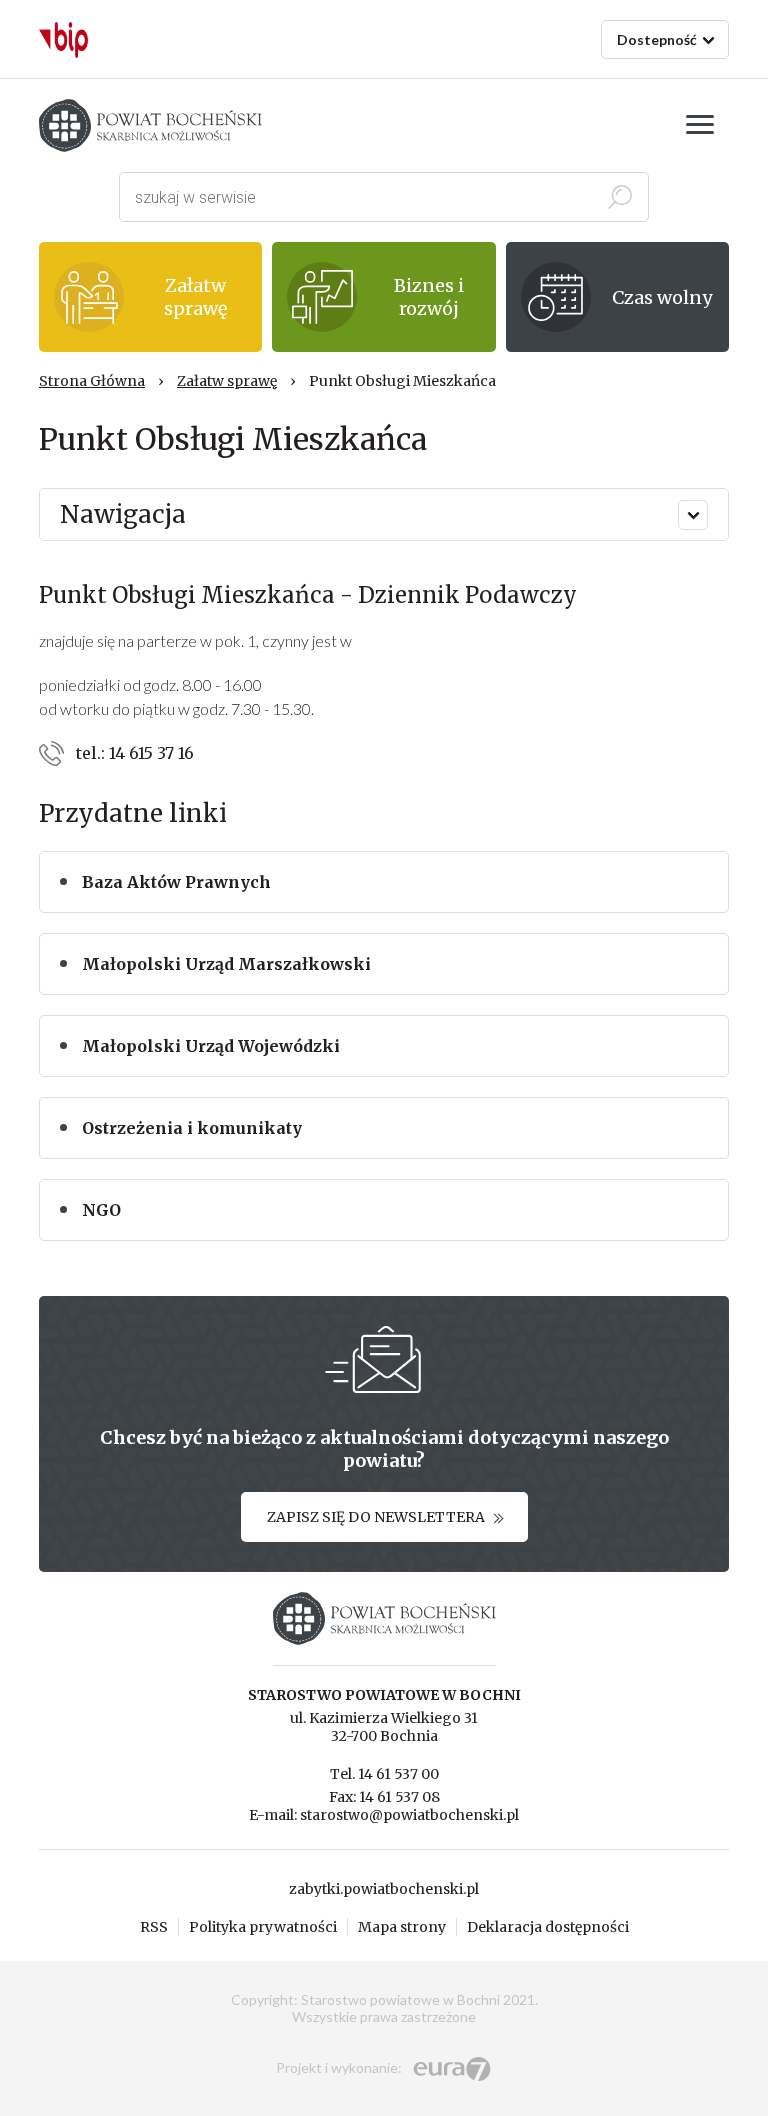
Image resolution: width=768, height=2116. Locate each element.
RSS (154, 1927)
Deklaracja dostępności (548, 1927)
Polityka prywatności (263, 1927)
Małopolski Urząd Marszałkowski (226, 964)
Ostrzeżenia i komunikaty (192, 1128)
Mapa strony (402, 1927)
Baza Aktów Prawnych (176, 882)
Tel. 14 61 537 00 (384, 1774)
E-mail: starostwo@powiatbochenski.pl (384, 1815)
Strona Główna (92, 381)
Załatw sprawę (227, 381)
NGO (101, 1210)
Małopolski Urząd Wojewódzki (211, 1046)
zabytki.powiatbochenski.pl (384, 1889)
